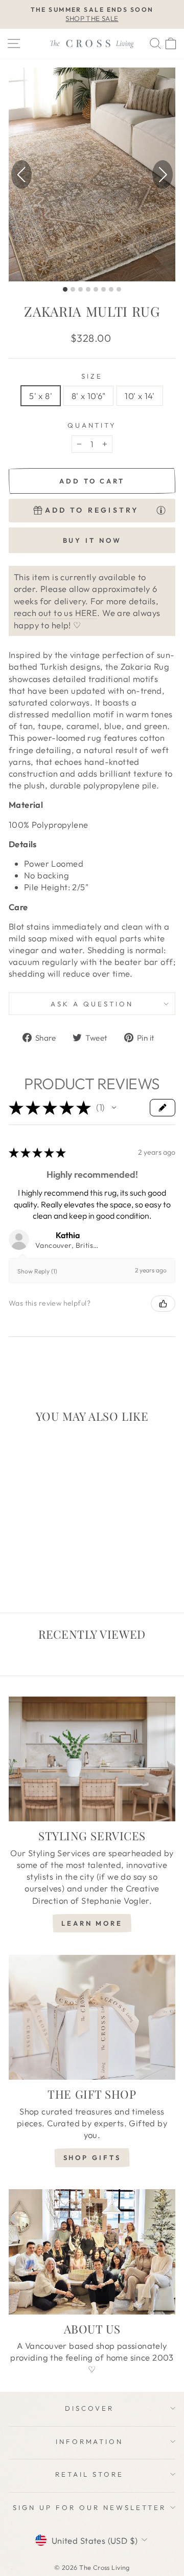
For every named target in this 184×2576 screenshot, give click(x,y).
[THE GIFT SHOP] (92, 2018)
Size (92, 376)
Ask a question (92, 1004)
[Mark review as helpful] (163, 1304)
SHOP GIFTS (92, 2157)
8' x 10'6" (88, 396)
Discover (89, 2408)
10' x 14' (140, 396)
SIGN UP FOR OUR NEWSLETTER (89, 2507)
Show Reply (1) (37, 1271)
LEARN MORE (92, 1923)
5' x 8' (41, 396)
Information (90, 2441)
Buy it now (92, 540)
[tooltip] (161, 510)
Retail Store (89, 2474)
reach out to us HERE (55, 613)
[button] (163, 174)
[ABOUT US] (92, 2252)
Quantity (92, 425)
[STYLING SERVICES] (92, 1759)
